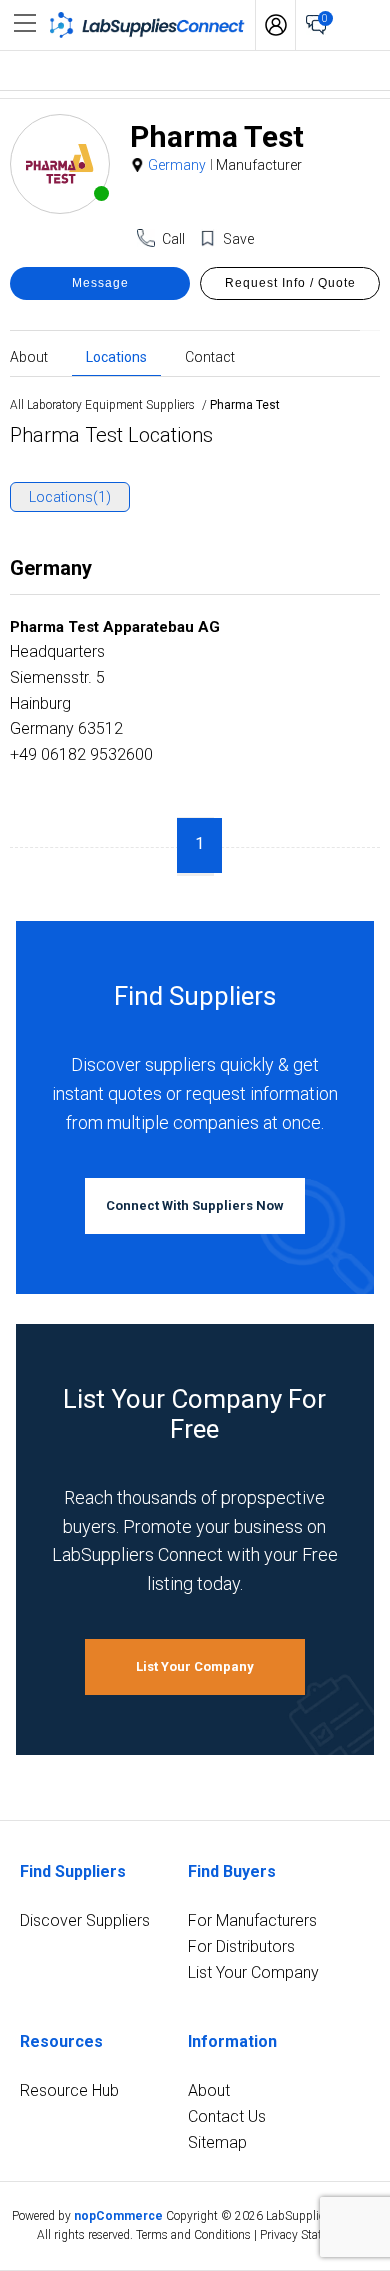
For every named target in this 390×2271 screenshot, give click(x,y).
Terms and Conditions (193, 2235)
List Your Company (195, 1666)
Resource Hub (69, 2090)
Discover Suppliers (85, 1920)
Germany (177, 165)
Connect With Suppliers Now (195, 1205)
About (29, 356)
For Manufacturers (252, 1920)
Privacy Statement (307, 2235)
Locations (116, 356)
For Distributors (241, 1946)
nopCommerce (118, 2216)
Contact (210, 356)
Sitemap (217, 2142)
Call (173, 239)
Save (238, 239)
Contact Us (227, 2116)
